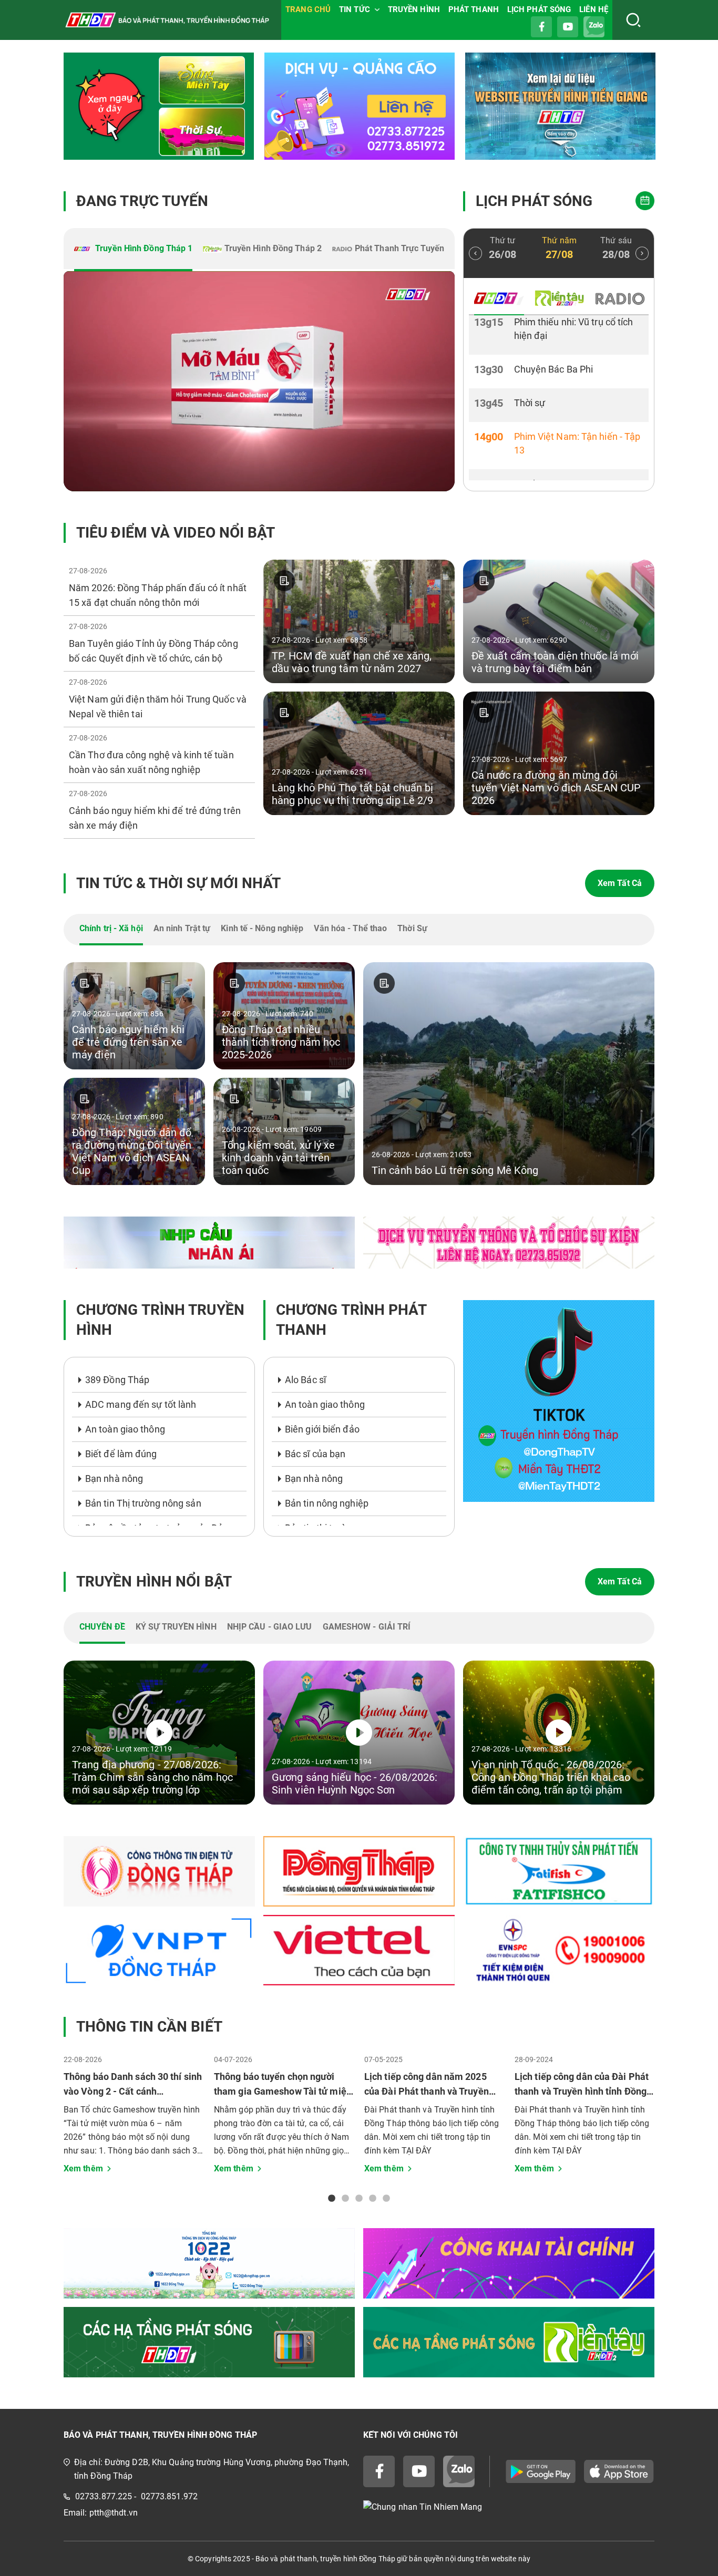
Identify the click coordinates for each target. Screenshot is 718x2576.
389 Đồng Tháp (117, 1380)
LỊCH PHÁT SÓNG (539, 9)
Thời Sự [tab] (412, 928)
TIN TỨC (355, 9)
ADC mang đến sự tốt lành (141, 1404)
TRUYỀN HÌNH (414, 9)
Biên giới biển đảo (322, 1429)
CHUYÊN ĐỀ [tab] (102, 1627)
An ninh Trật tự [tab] (182, 928)
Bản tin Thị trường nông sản (143, 1503)
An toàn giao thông (125, 1429)
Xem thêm (83, 2168)
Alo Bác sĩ (305, 1380)
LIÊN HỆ (594, 9)
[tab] (133, 250)
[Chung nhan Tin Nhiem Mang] (509, 2507)
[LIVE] (259, 381)
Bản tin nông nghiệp (327, 1503)
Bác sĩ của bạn (315, 1454)
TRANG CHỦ (308, 9)
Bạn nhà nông (114, 1478)
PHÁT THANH (474, 9)
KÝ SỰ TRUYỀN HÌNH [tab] (176, 1627)
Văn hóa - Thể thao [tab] (350, 928)
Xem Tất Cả (620, 883)
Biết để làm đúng (121, 1454)
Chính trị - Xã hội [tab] (111, 928)
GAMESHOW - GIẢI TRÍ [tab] (367, 1627)
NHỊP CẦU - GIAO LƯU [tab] (270, 1627)
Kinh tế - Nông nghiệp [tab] (262, 928)
